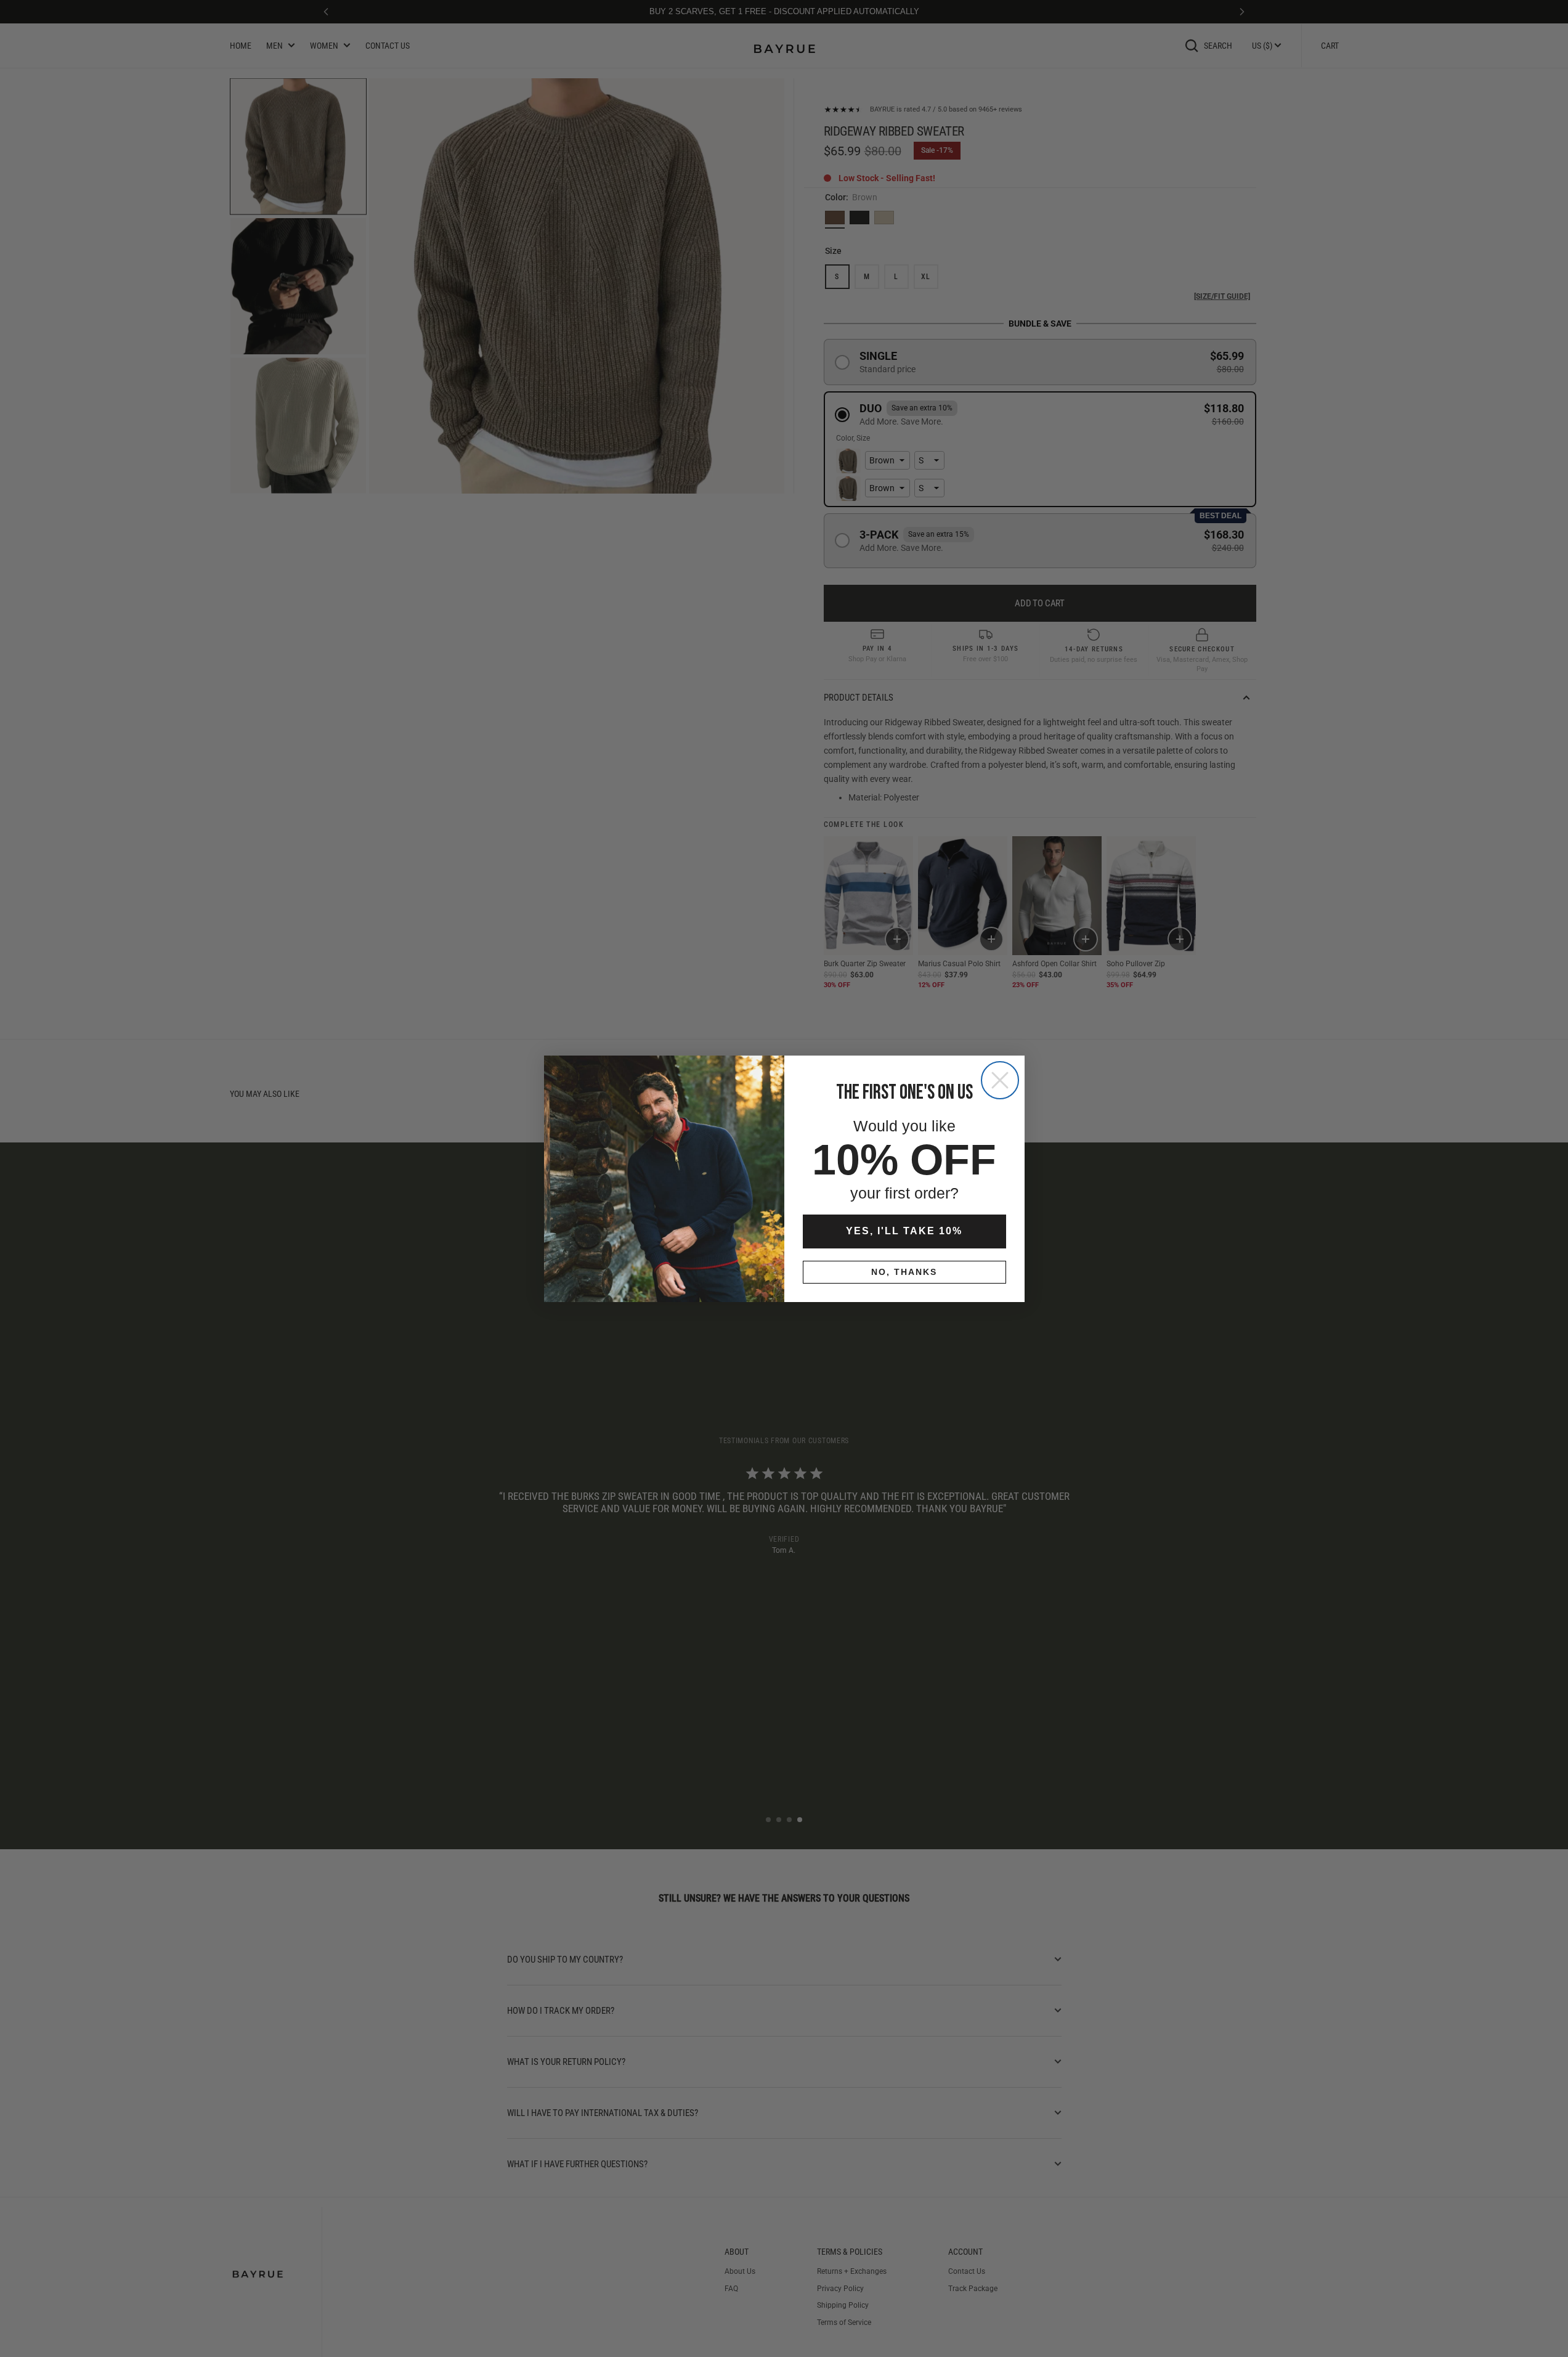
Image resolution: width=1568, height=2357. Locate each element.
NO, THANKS (904, 1272)
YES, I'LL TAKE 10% (904, 1231)
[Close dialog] (1000, 1080)
